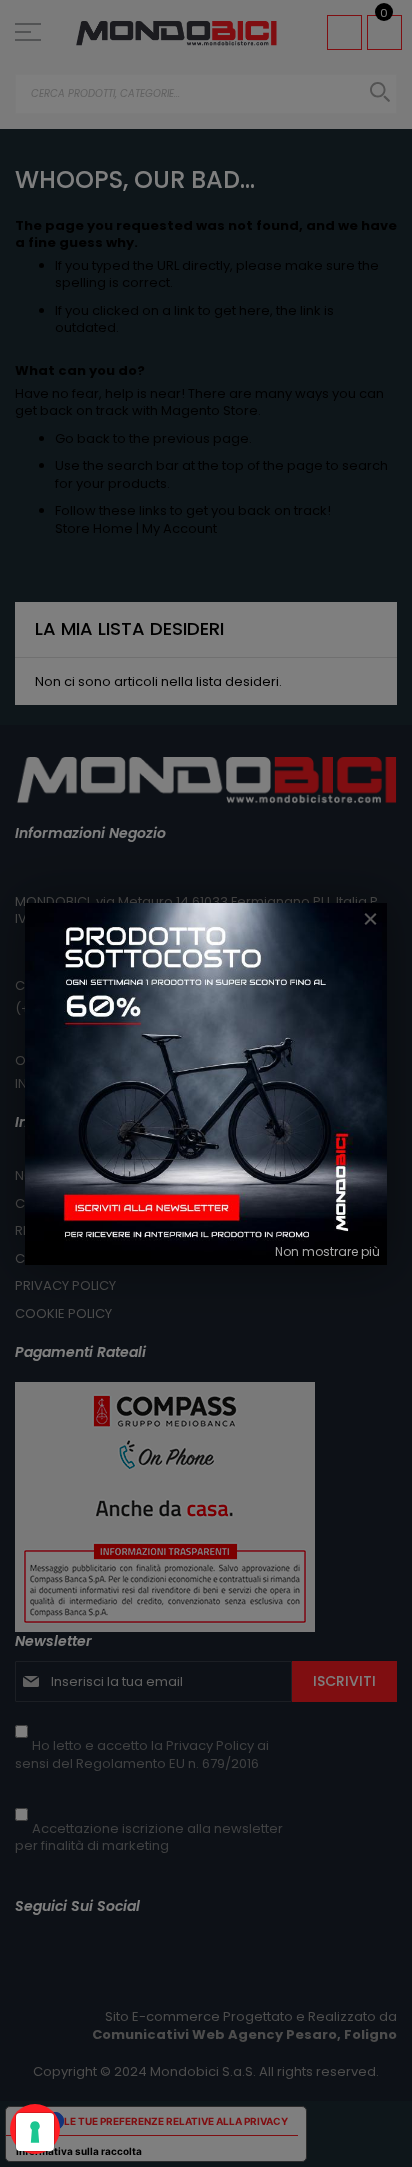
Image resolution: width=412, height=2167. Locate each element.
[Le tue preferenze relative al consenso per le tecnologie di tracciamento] (35, 2132)
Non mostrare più (327, 1251)
